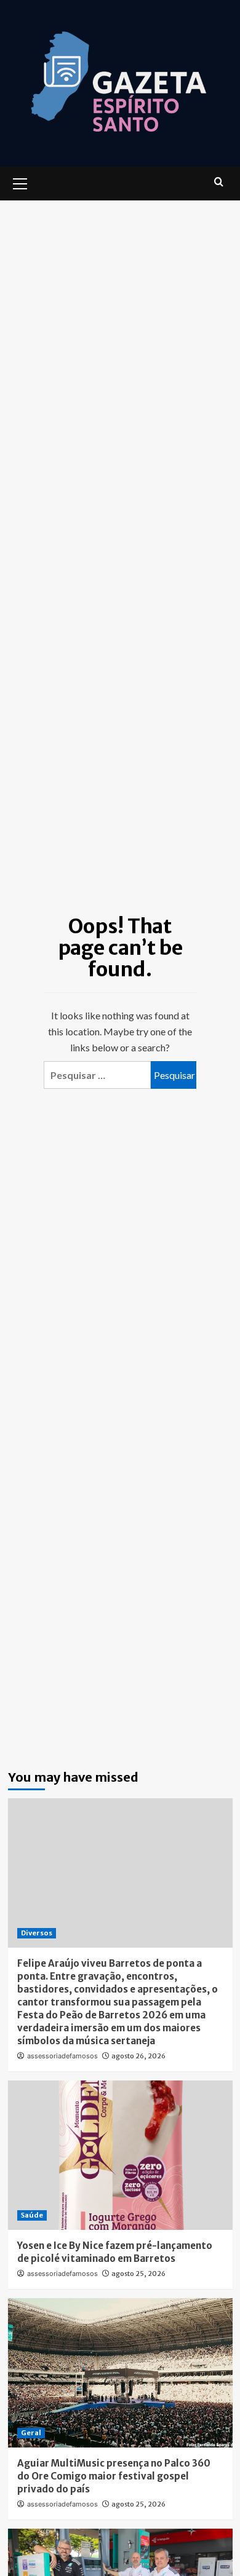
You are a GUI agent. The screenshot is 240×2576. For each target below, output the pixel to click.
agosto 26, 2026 (138, 2056)
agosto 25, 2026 (138, 2274)
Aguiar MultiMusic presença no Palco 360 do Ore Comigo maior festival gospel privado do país (114, 2476)
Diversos (37, 1933)
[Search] (219, 182)
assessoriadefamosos (62, 2056)
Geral (31, 2433)
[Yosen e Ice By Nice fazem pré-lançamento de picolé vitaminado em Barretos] (120, 2155)
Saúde (32, 2215)
